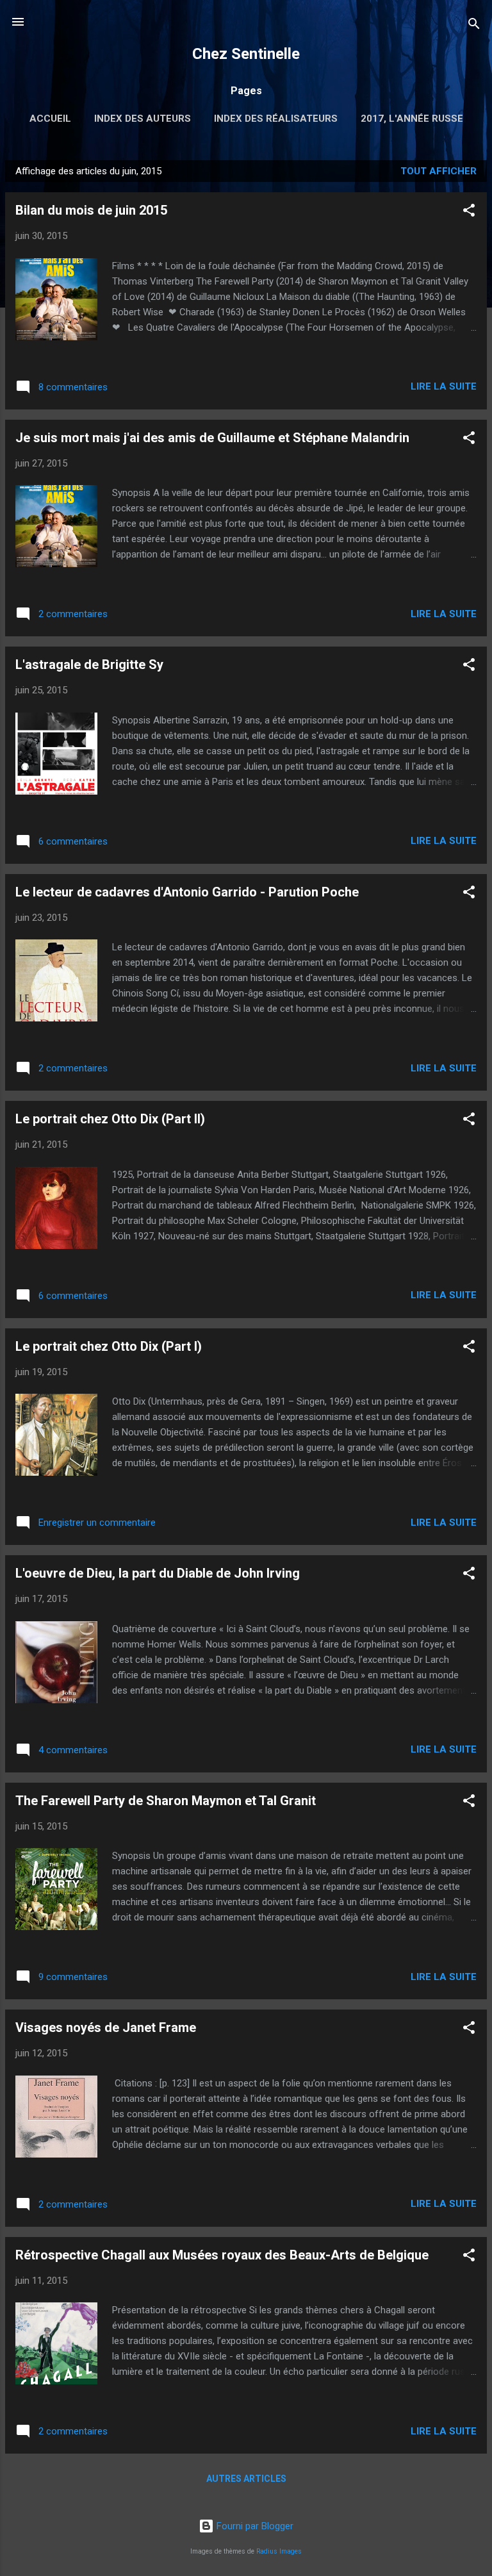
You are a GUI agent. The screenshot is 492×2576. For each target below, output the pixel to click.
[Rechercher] (474, 26)
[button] (469, 212)
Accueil (50, 119)
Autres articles (246, 2479)
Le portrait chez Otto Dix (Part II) (110, 1119)
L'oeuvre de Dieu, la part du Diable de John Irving (158, 1573)
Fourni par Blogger (254, 2526)
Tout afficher (439, 171)
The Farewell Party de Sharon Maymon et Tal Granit (166, 1801)
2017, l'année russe (412, 119)
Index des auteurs (143, 119)
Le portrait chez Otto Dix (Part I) (109, 1346)
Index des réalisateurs (276, 119)
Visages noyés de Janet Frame (106, 2027)
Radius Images (279, 2551)
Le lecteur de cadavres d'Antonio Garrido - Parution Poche (187, 892)
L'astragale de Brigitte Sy (89, 665)
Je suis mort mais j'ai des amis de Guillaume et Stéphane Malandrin (212, 438)
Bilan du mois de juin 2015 (91, 210)
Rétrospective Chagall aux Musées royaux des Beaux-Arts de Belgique (222, 2255)
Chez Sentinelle (246, 54)
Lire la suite (444, 386)
